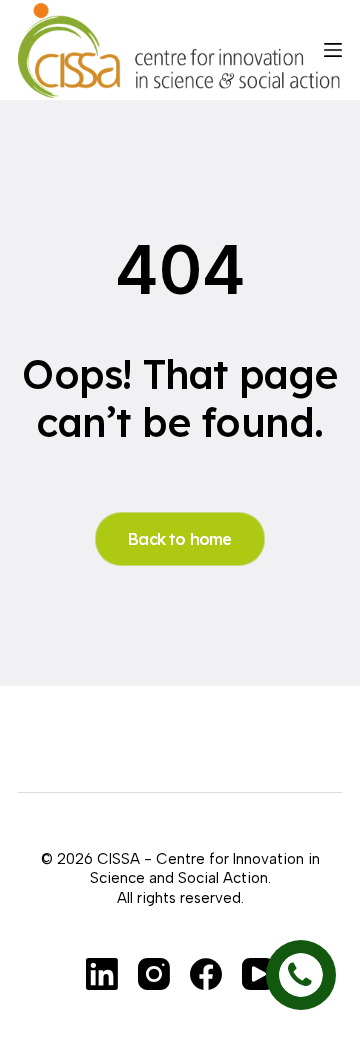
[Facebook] (206, 974)
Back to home (179, 539)
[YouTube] (258, 974)
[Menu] (333, 50)
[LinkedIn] (102, 974)
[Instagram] (154, 974)
